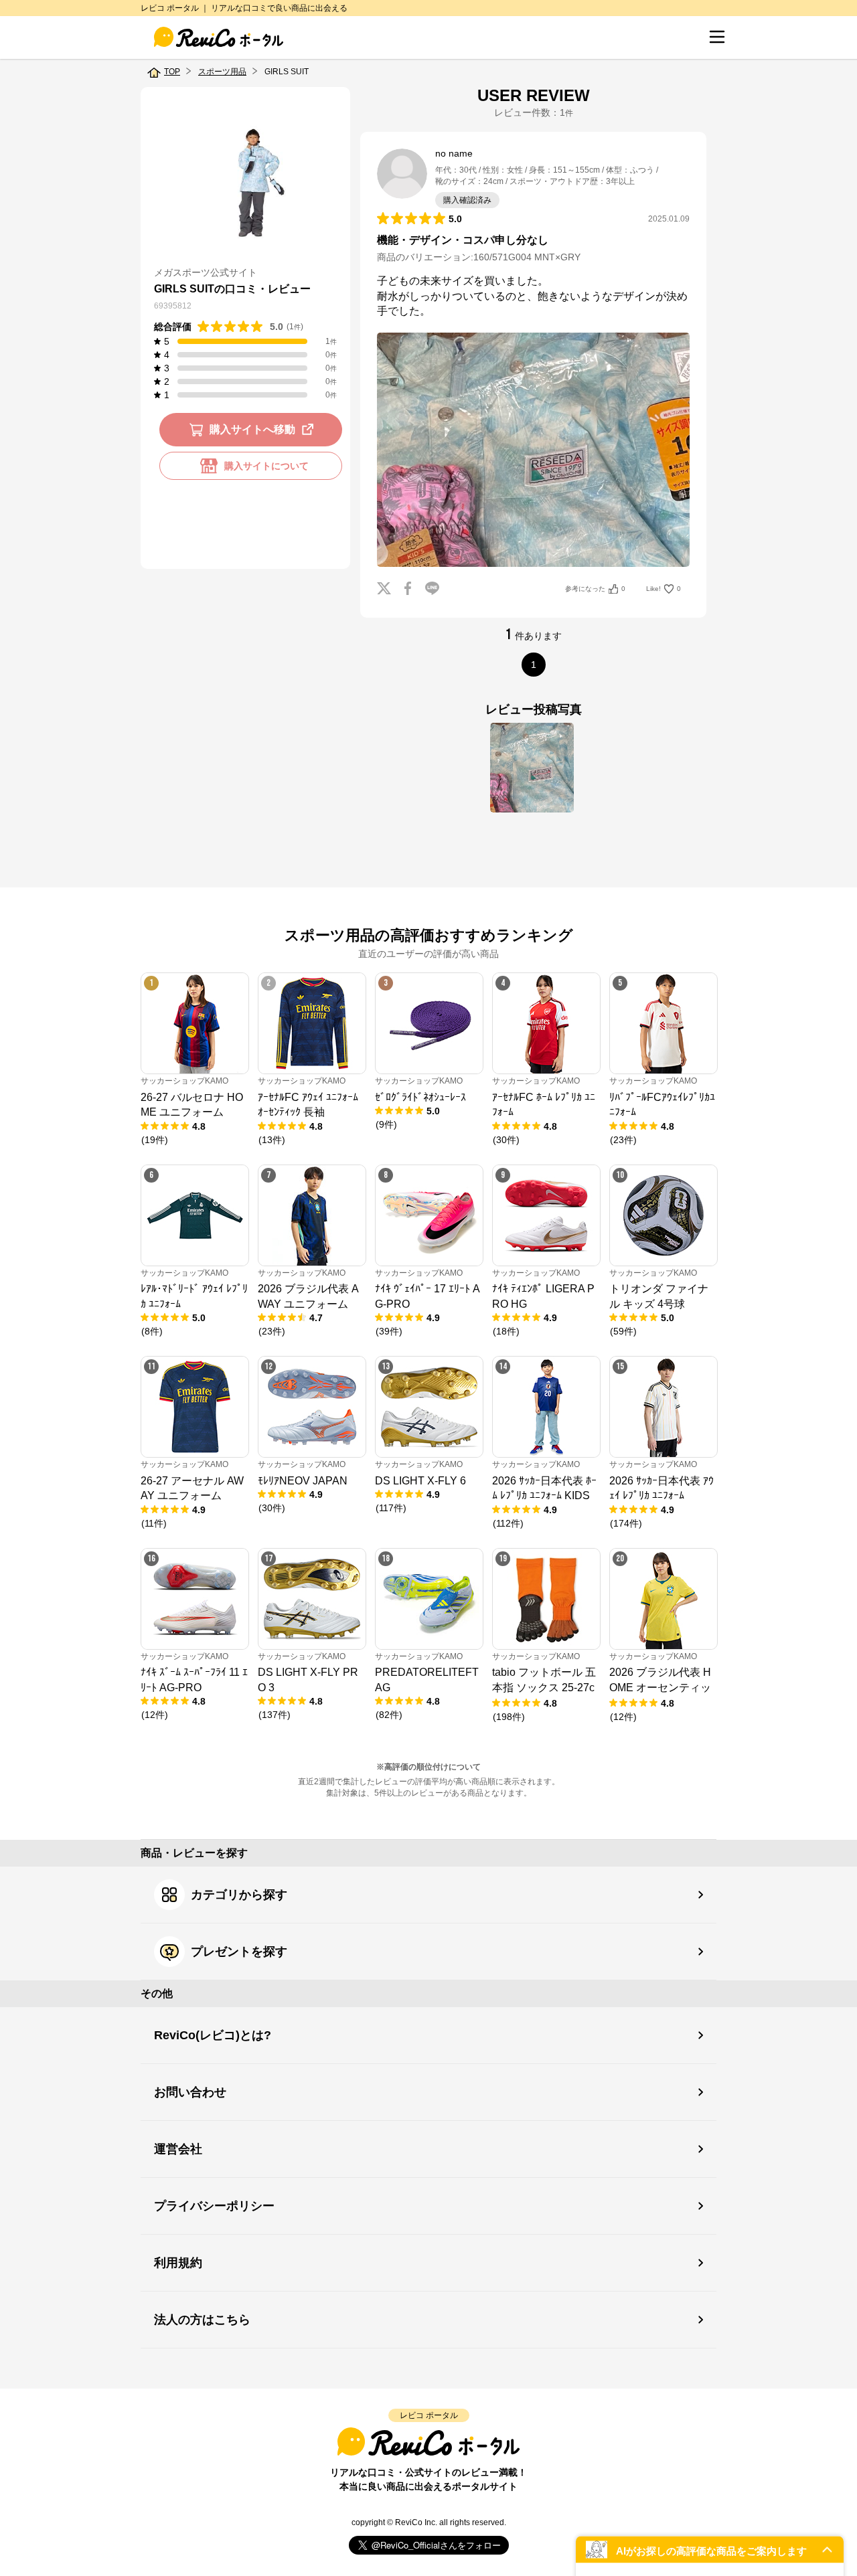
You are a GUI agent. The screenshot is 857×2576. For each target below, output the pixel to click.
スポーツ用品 (222, 72)
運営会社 (178, 2149)
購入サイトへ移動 (252, 429)
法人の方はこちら (202, 2320)
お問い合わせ (190, 2092)
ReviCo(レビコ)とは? (213, 2035)
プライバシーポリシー (214, 2206)
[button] (710, 2550)
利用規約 (178, 2263)
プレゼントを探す (239, 1952)
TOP (172, 72)
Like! (664, 589)
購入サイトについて (266, 466)
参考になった (595, 589)
